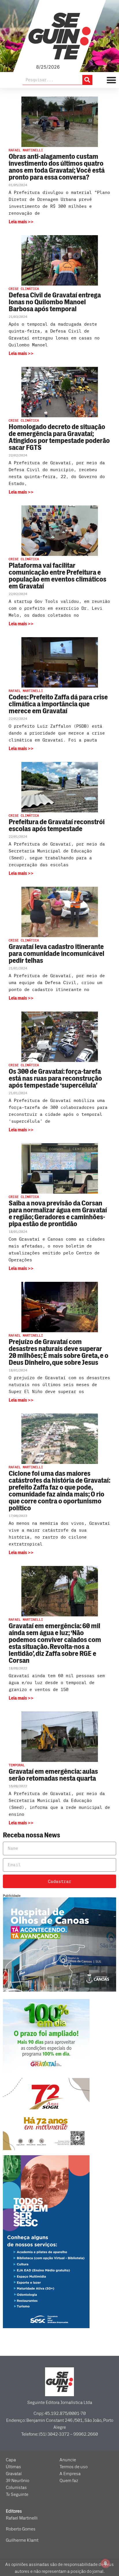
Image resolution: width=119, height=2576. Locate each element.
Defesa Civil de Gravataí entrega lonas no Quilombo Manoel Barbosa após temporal (55, 302)
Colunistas (16, 2488)
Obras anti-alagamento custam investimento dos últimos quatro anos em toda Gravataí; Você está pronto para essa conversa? (57, 167)
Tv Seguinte (17, 2494)
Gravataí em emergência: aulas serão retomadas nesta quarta (53, 1775)
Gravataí (14, 2474)
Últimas (13, 2467)
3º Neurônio (17, 2481)
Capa (11, 2460)
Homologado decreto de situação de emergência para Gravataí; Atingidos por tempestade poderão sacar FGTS (59, 437)
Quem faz (69, 2481)
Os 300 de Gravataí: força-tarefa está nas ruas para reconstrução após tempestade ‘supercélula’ (55, 1078)
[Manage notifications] (105, 2563)
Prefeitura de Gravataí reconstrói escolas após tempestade (57, 825)
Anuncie (68, 2460)
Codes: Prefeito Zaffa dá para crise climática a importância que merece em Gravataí (58, 704)
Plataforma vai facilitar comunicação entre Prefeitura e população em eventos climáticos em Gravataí (57, 576)
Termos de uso (74, 2467)
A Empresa (70, 2474)
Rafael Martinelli (22, 2518)
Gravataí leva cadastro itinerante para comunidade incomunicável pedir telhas (56, 954)
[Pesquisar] (87, 80)
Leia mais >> (21, 222)
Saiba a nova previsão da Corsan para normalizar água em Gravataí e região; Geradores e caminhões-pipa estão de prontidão (58, 1214)
